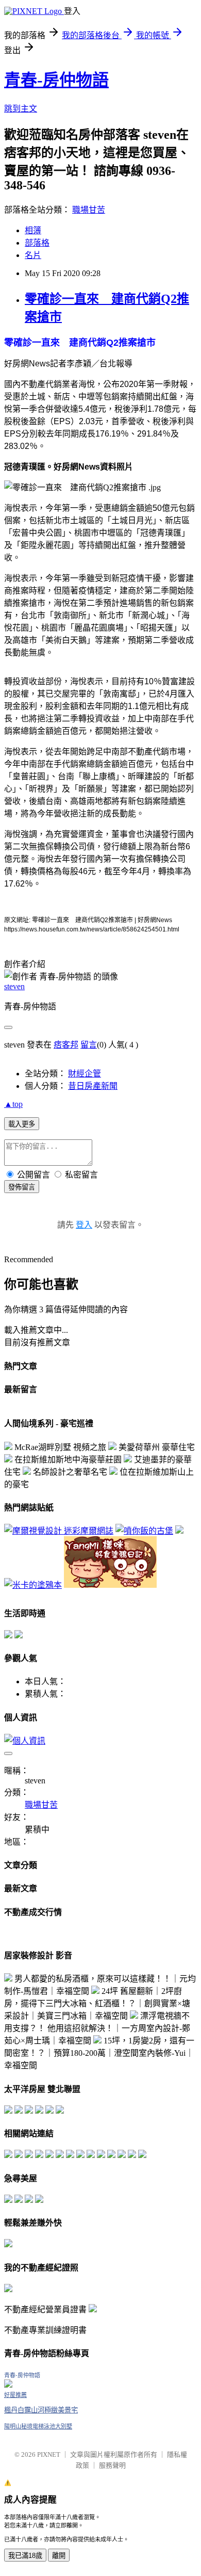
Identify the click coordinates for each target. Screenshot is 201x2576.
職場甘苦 (89, 210)
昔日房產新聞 (93, 1086)
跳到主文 (21, 109)
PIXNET (49, 2454)
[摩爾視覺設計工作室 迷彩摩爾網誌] (59, 1531)
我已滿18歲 (25, 2556)
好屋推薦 (15, 2395)
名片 (33, 255)
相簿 (33, 230)
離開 (59, 2556)
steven (14, 986)
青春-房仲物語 (56, 80)
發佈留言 (22, 1187)
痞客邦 (66, 1045)
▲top (13, 1104)
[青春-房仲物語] (8, 2385)
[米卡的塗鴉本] (33, 1585)
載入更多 (22, 1124)
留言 (89, 1045)
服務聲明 (112, 2465)
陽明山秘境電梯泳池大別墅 (38, 2426)
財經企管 (85, 1074)
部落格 (37, 243)
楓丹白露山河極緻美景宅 (41, 2410)
